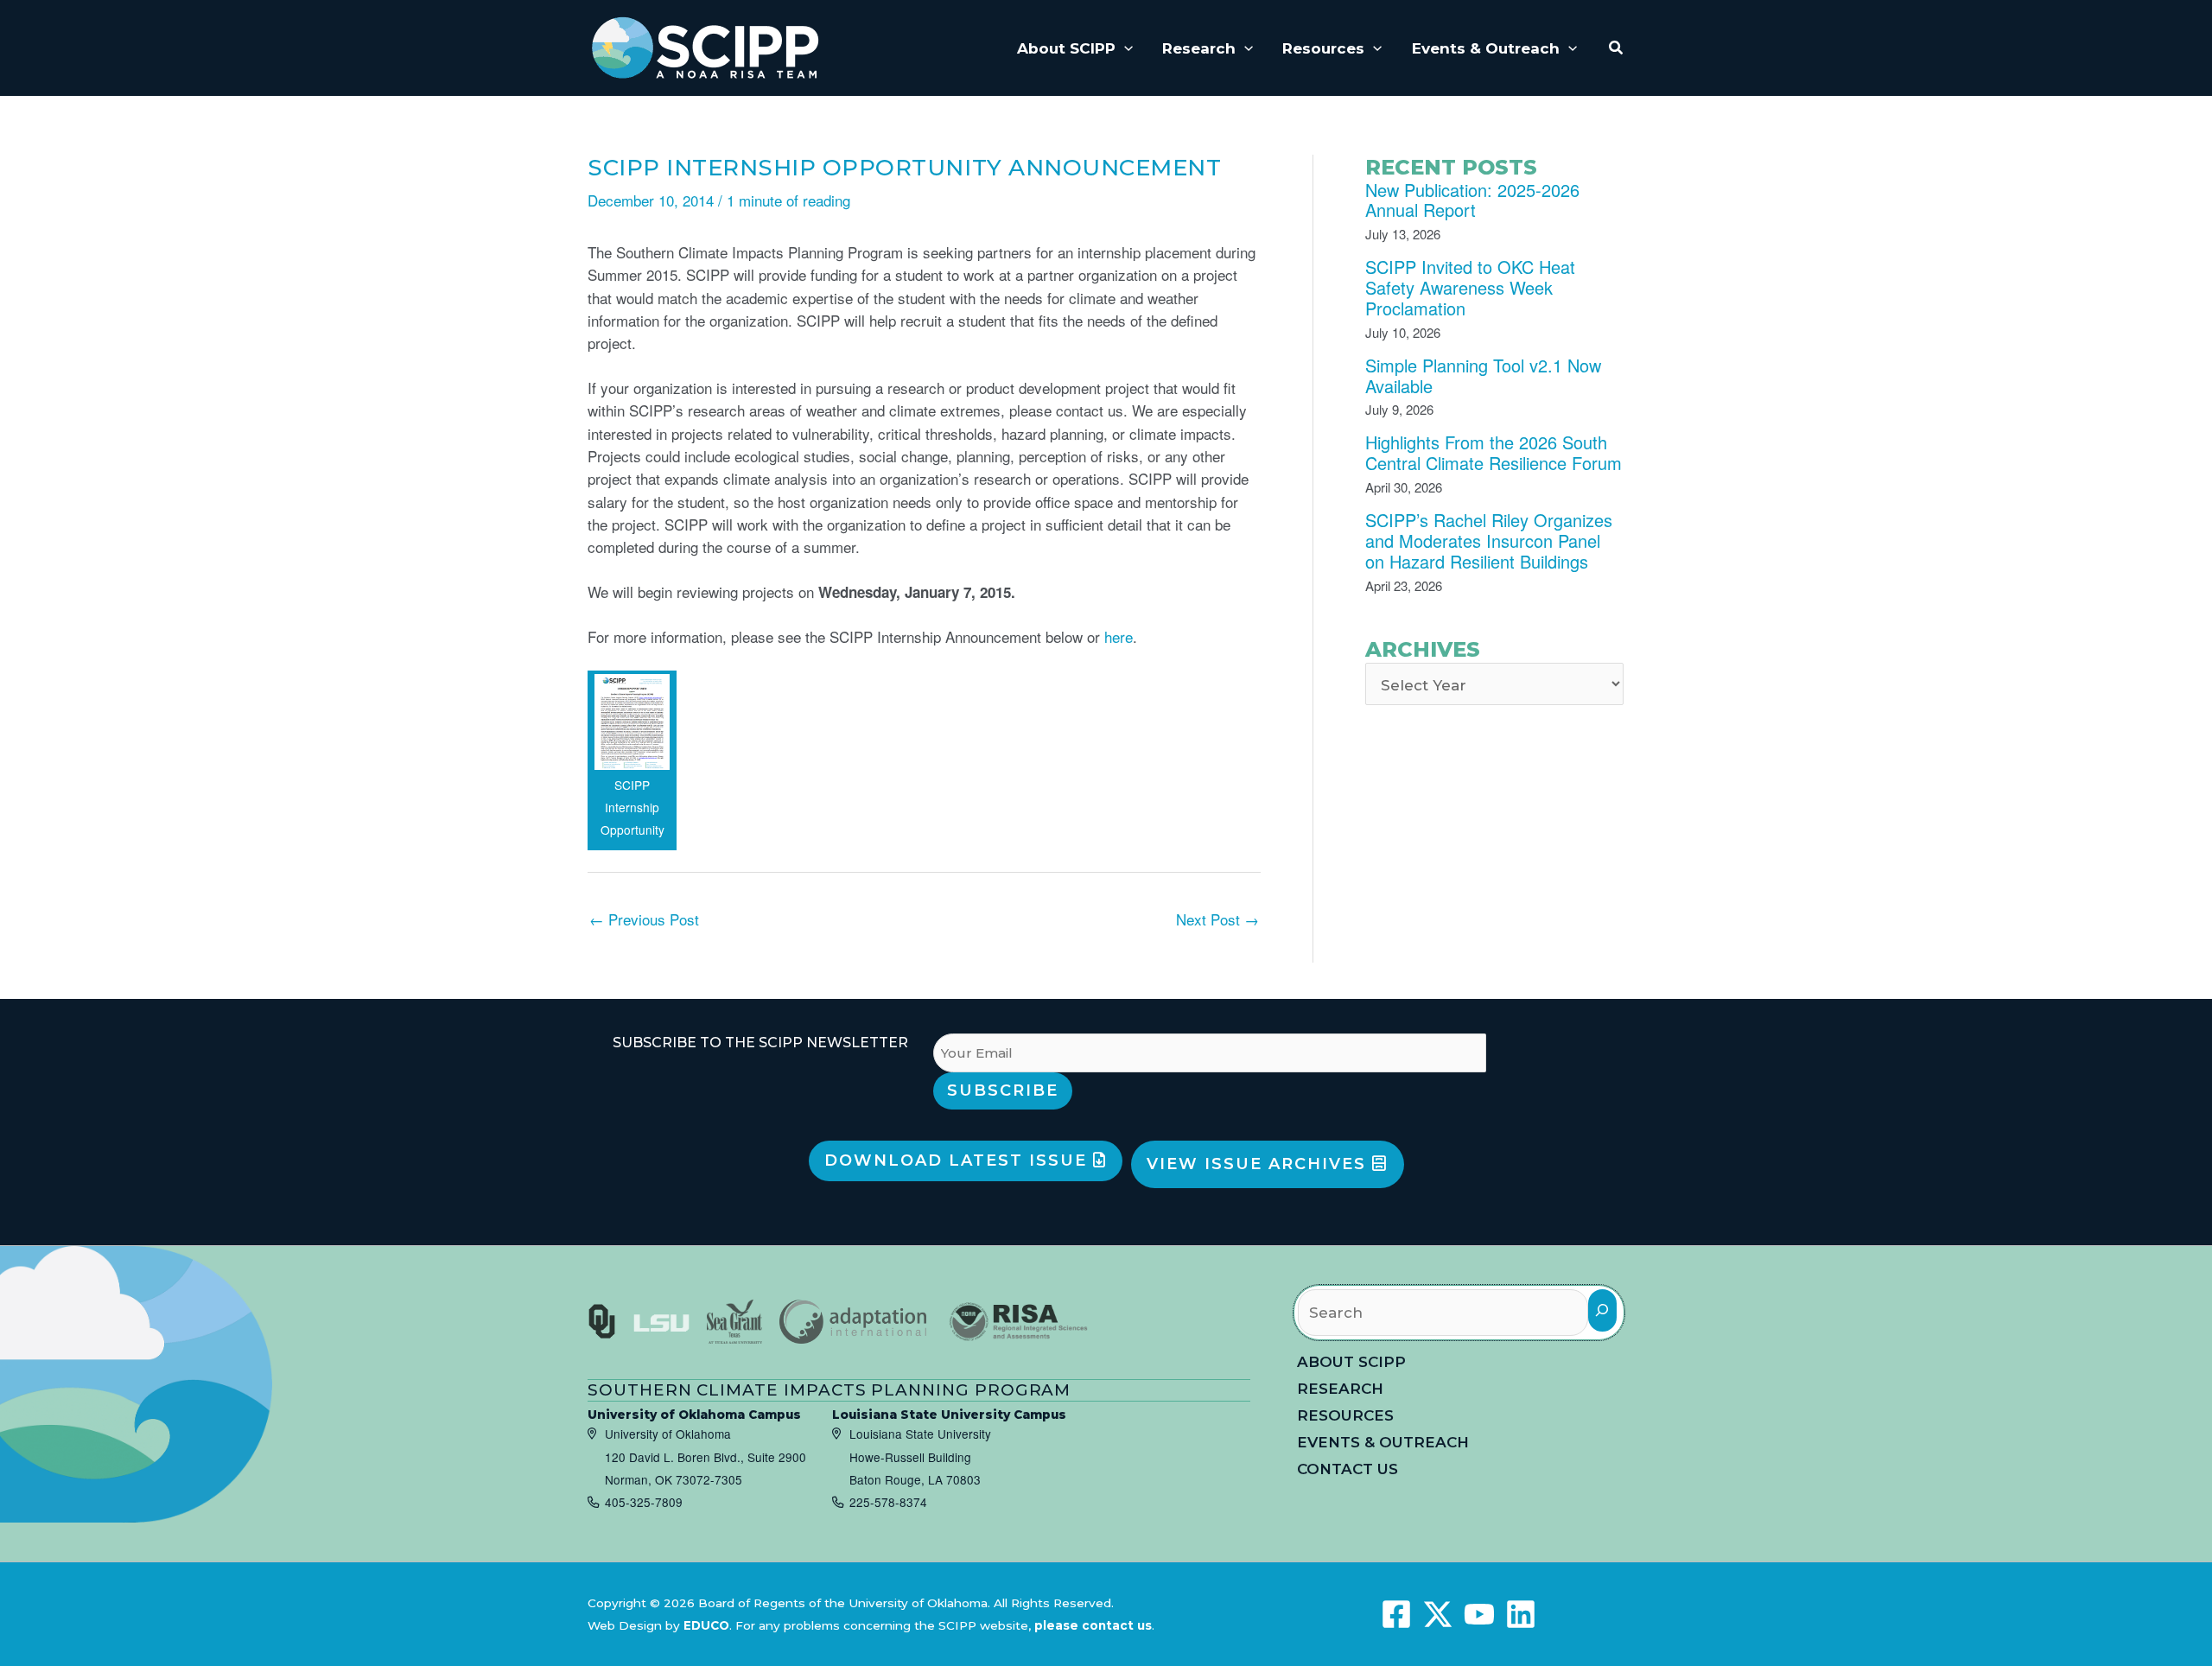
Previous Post (644, 919)
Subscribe (1003, 1091)
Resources (1345, 1415)
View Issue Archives (1259, 1164)
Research (1340, 1389)
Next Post (1217, 919)
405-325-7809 (644, 1502)
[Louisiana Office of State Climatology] (661, 1323)
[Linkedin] (1521, 1614)
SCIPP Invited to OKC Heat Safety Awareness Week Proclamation (1470, 287)
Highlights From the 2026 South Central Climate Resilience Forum (1494, 452)
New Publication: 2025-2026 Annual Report (1472, 200)
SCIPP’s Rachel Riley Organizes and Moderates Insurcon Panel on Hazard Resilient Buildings (1489, 540)
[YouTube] (1479, 1614)
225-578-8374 (888, 1502)
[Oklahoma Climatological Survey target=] (602, 1322)
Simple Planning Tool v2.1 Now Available (1483, 375)
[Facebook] (1396, 1614)
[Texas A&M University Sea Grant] (734, 1322)
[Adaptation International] (853, 1322)
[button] (1124, 48)
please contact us (1093, 1625)
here (1119, 636)
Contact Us (1348, 1469)
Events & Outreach (1383, 1442)
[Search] (1602, 1310)
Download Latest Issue (959, 1160)
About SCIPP (1351, 1362)
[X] (1438, 1614)
